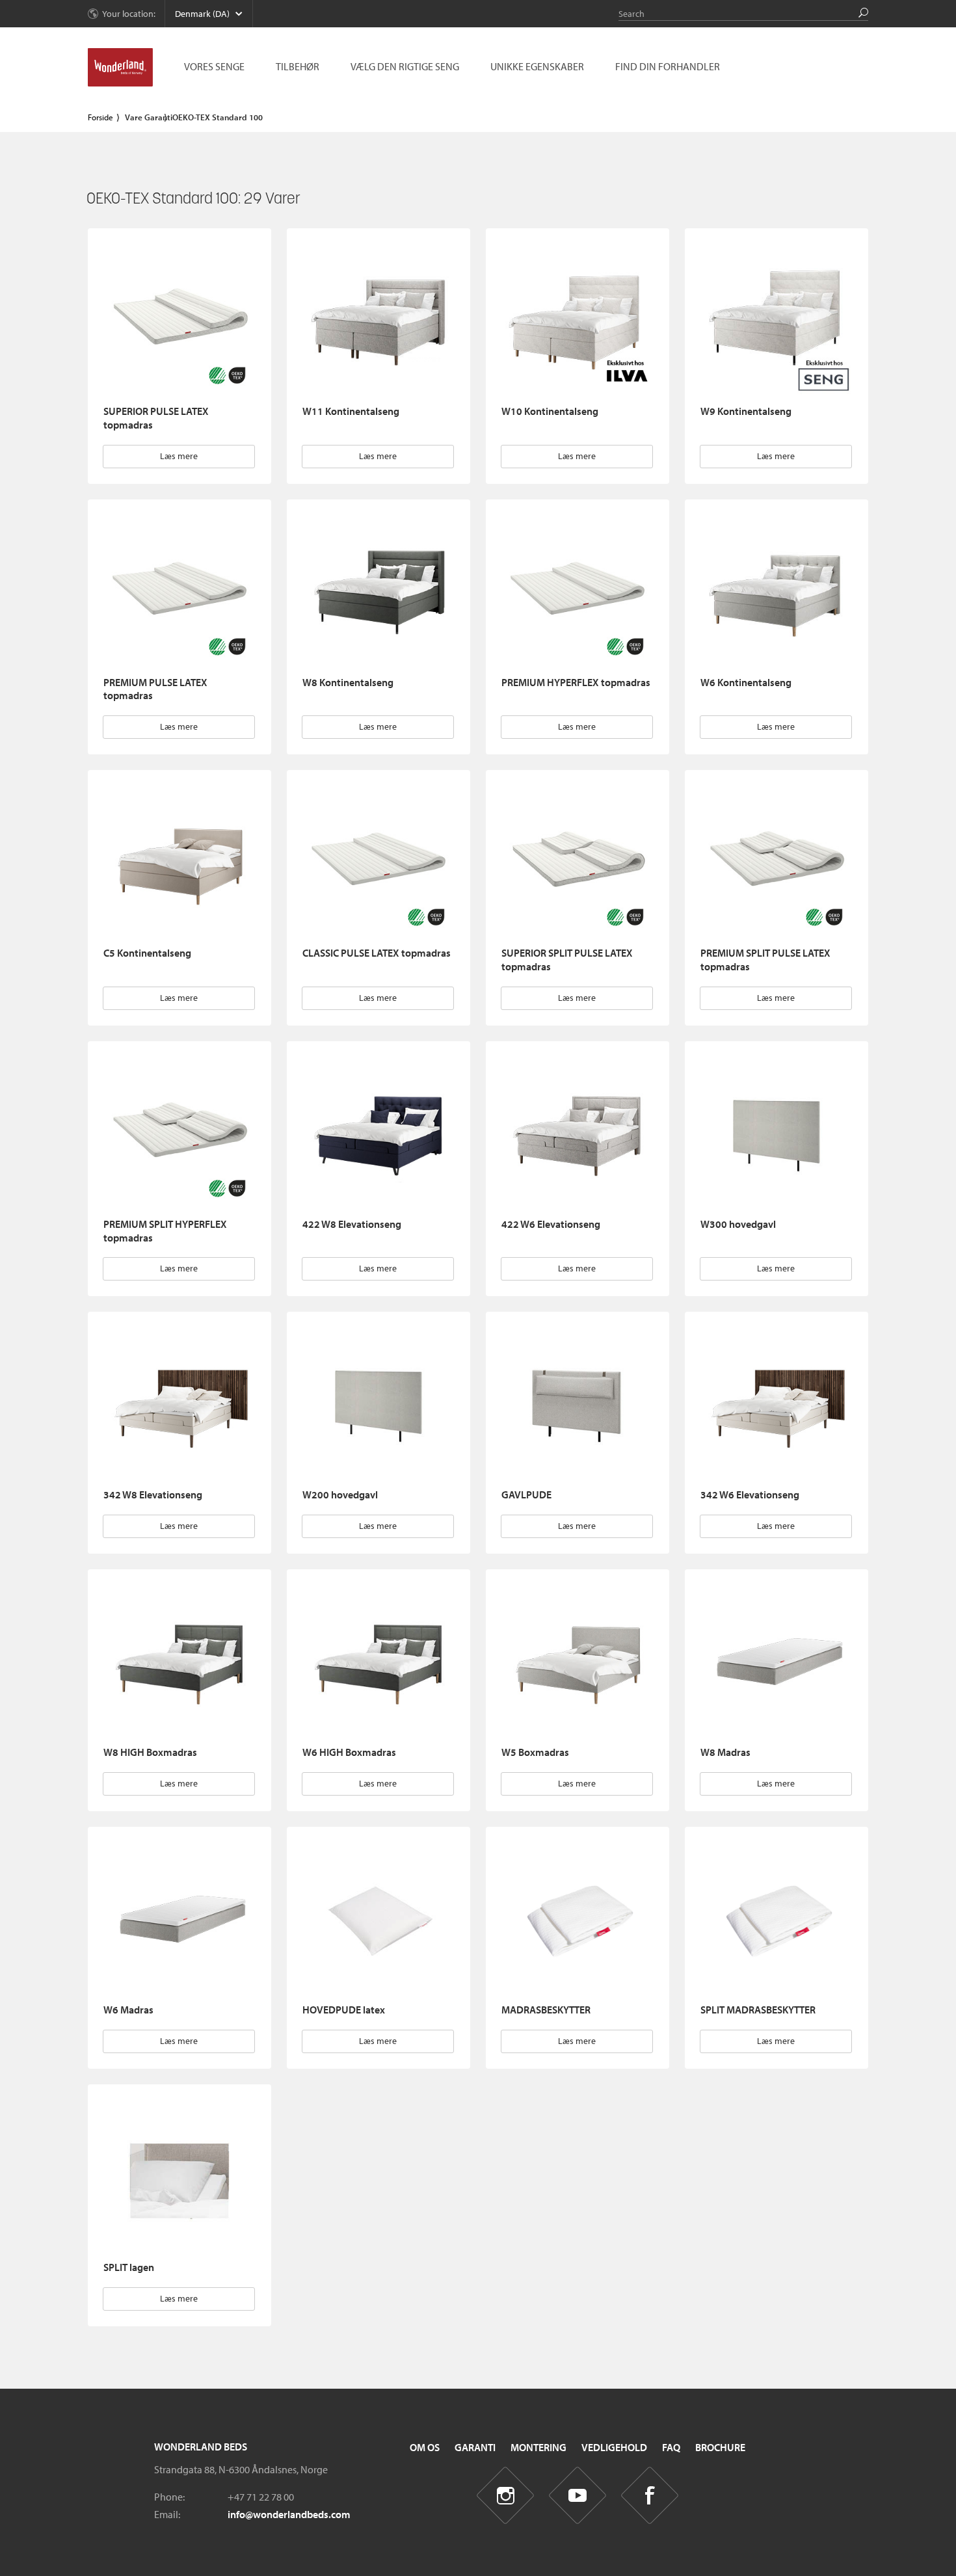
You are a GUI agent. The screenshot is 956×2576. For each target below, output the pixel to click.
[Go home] (120, 68)
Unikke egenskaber (537, 66)
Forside (100, 117)
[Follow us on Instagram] (506, 2495)
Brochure (720, 2447)
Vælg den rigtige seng (405, 66)
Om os (425, 2447)
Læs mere (179, 456)
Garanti (475, 2447)
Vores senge (214, 66)
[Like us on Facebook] (650, 2495)
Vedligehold (614, 2447)
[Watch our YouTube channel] (578, 2495)
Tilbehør (298, 66)
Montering (538, 2447)
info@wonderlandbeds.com (289, 2514)
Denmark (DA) (202, 14)
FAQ (671, 2447)
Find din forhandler (668, 66)
